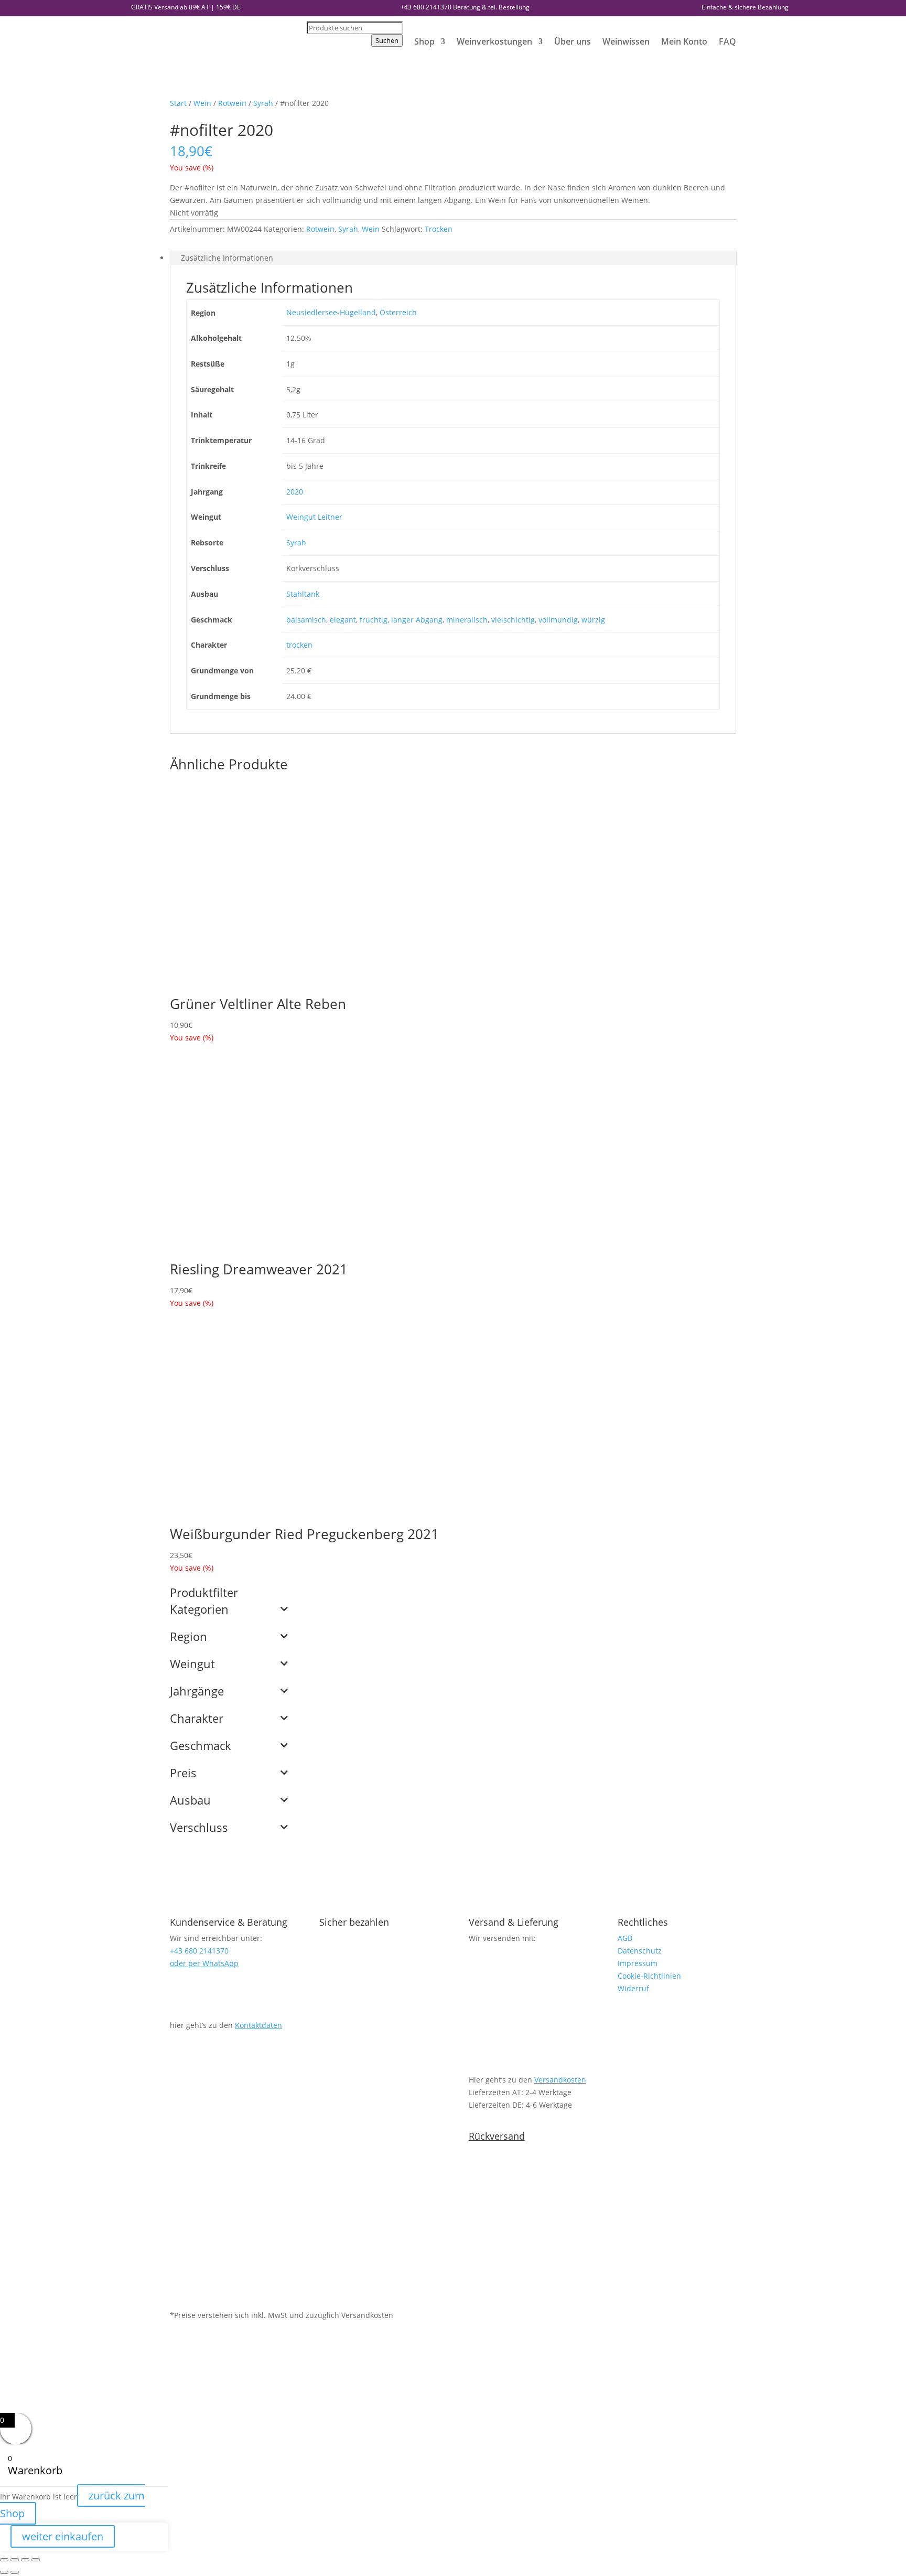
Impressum (638, 1963)
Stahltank (303, 594)
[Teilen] (25, 2560)
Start (178, 103)
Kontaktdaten (258, 2025)
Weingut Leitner (314, 517)
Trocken (439, 229)
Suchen (387, 40)
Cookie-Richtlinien (649, 1976)
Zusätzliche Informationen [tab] (227, 258)
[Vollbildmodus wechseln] (15, 2560)
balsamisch (306, 620)
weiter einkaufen (63, 2536)
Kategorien (199, 1610)
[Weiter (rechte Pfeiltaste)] (15, 2572)
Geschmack (201, 1746)
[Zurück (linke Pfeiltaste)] (4, 2572)
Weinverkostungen (494, 41)
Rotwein (232, 103)
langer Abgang (417, 620)
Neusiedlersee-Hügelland (331, 312)
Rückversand (497, 2136)
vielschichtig (513, 620)
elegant (343, 620)
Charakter (197, 1719)
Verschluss (199, 1828)
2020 (295, 492)
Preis (183, 1774)
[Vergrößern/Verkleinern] (4, 2560)
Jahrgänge (197, 1692)
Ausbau (190, 1801)
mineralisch (467, 620)
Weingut (192, 1665)
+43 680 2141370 (426, 7)
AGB (625, 1938)
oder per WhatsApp (204, 1963)
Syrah (263, 103)
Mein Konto (684, 41)
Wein (202, 103)
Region (188, 1637)
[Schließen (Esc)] (36, 2560)
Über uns (573, 41)
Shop (424, 41)
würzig (593, 620)
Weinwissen (626, 41)
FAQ (727, 41)
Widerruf (633, 1988)
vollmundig (558, 620)
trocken (299, 645)
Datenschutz (640, 1951)
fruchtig (374, 620)
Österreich (398, 312)
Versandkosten (560, 2080)
